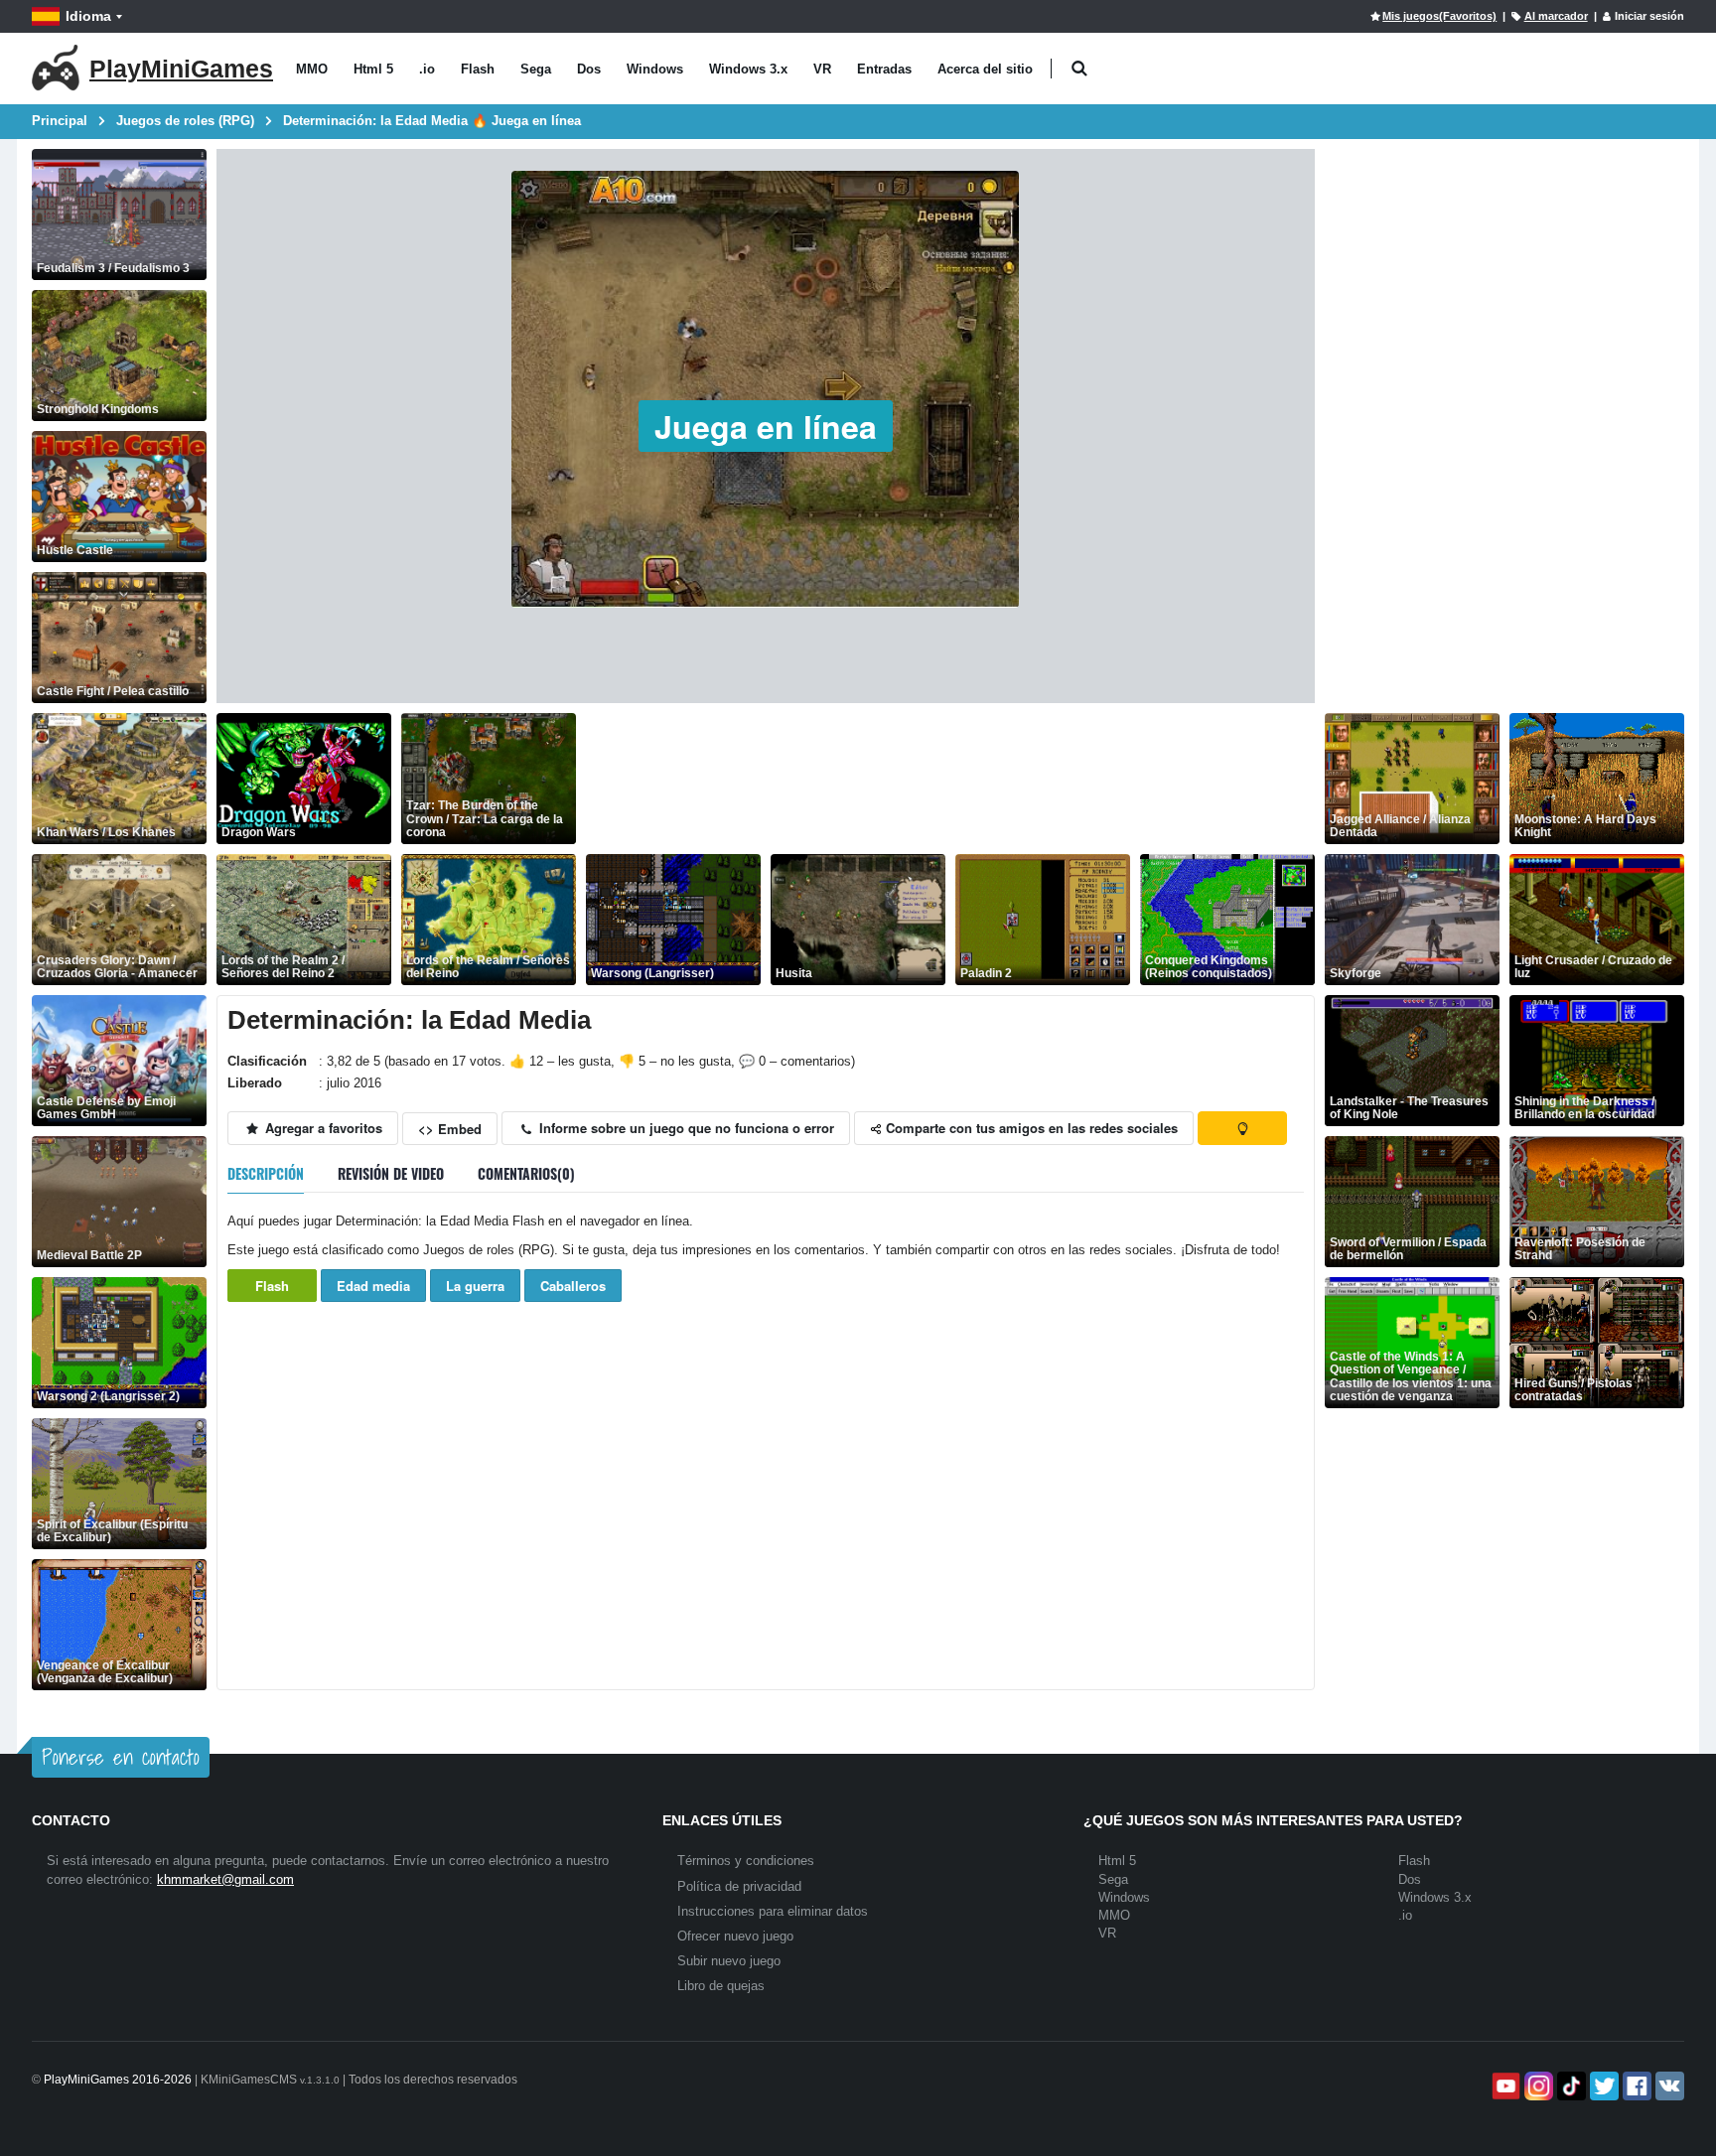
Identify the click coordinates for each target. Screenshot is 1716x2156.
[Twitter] (1602, 2086)
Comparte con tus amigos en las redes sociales (1030, 1128)
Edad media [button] (373, 1286)
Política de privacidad (739, 1886)
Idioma (88, 16)
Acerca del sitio (985, 69)
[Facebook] (1635, 2086)
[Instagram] (1537, 2086)
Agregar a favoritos (322, 1128)
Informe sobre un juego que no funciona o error (685, 1128)
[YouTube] (1504, 2086)
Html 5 (373, 69)
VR (822, 69)
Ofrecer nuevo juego (735, 1936)
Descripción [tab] (266, 1173)
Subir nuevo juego (729, 1961)
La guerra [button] (475, 1286)
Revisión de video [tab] (391, 1173)
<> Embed (450, 1129)
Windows (655, 69)
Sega (536, 69)
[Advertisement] (947, 779)
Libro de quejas (721, 1986)
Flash (478, 69)
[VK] (1668, 2086)
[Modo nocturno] (1242, 1128)
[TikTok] (1570, 2086)
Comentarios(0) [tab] (526, 1173)
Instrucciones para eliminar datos (773, 1911)
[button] (1079, 69)
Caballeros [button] (573, 1286)
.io (427, 69)
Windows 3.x (748, 69)
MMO (312, 69)
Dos (589, 69)
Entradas (884, 69)
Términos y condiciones (746, 1861)
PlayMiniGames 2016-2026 (118, 2080)
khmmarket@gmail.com (225, 1879)
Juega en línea (766, 426)
